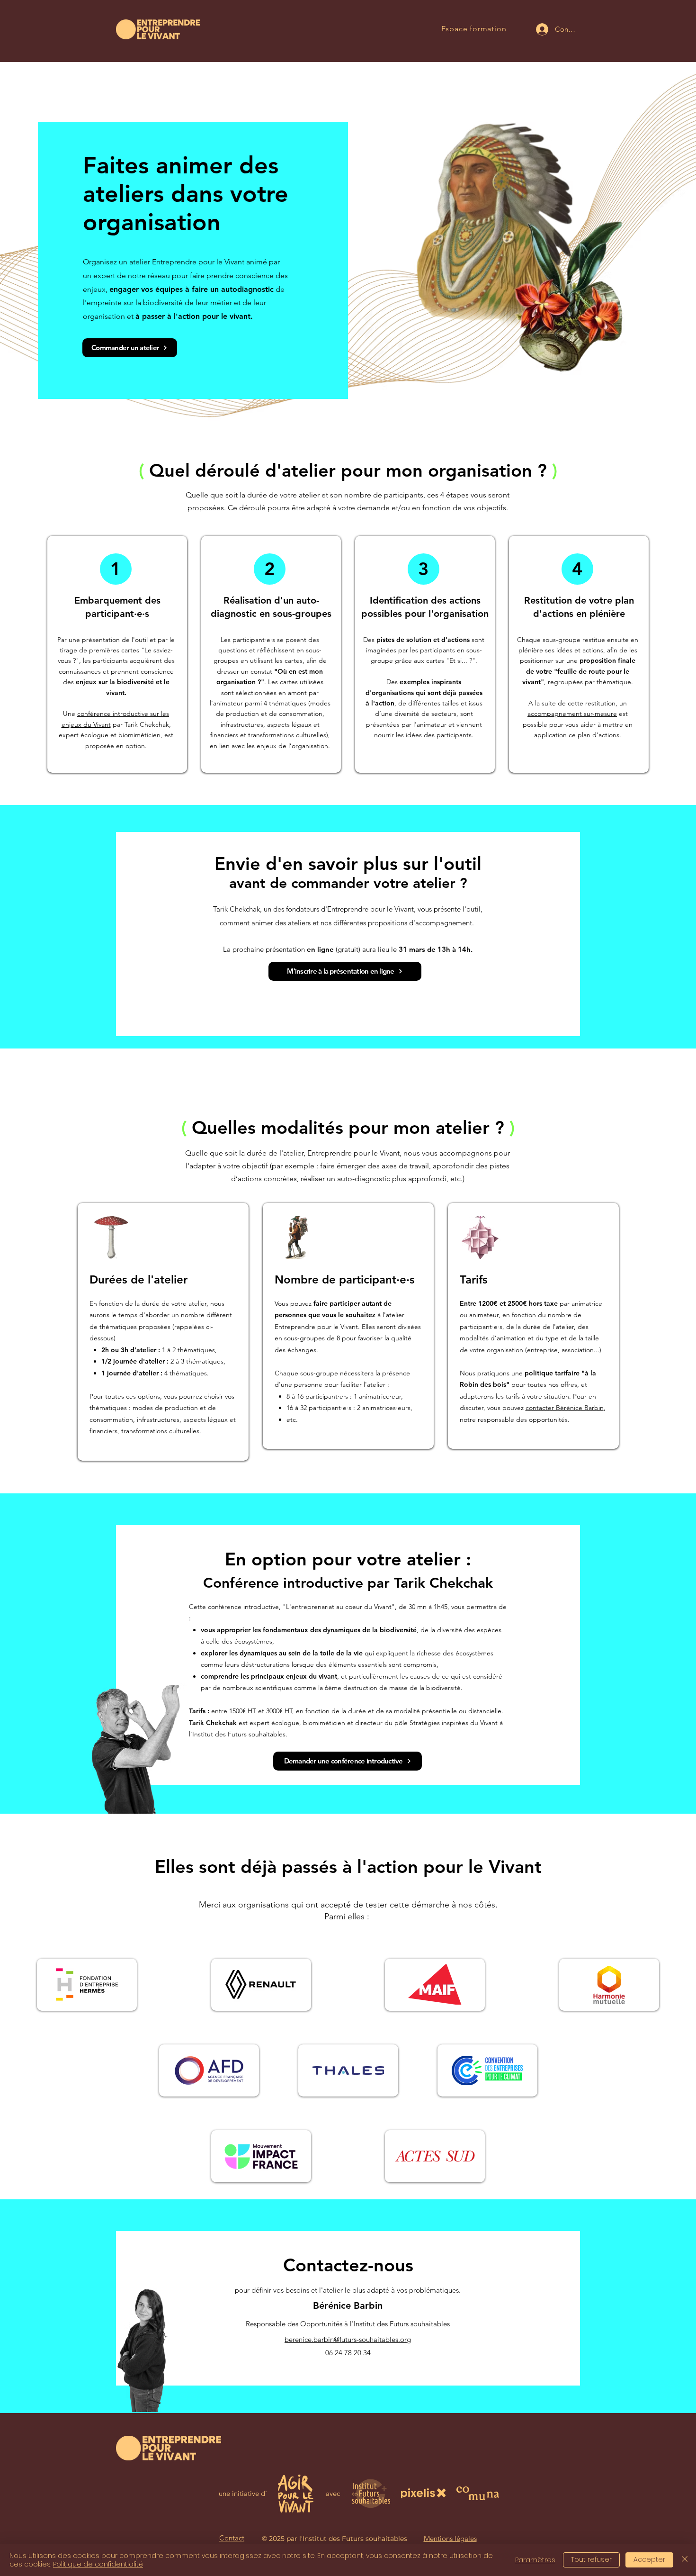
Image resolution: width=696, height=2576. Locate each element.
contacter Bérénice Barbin (565, 1408)
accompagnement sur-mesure (572, 714)
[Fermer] (685, 2560)
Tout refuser (591, 2559)
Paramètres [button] (535, 2560)
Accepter (649, 2559)
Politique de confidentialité (98, 2564)
